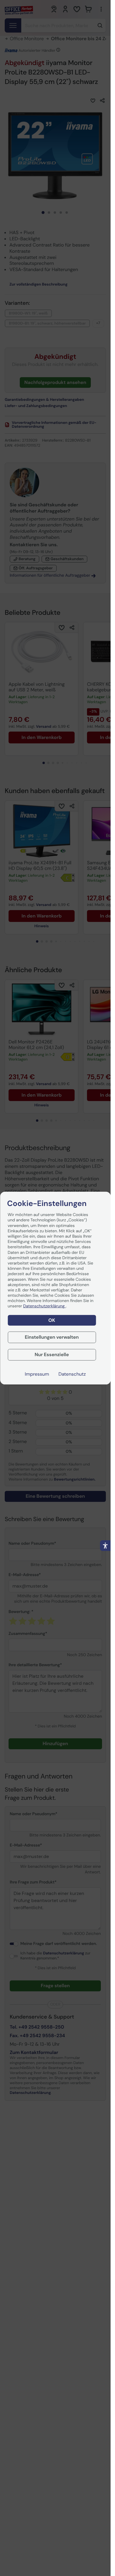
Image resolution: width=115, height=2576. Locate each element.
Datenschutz (72, 1374)
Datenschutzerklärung (45, 1306)
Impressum (37, 1374)
